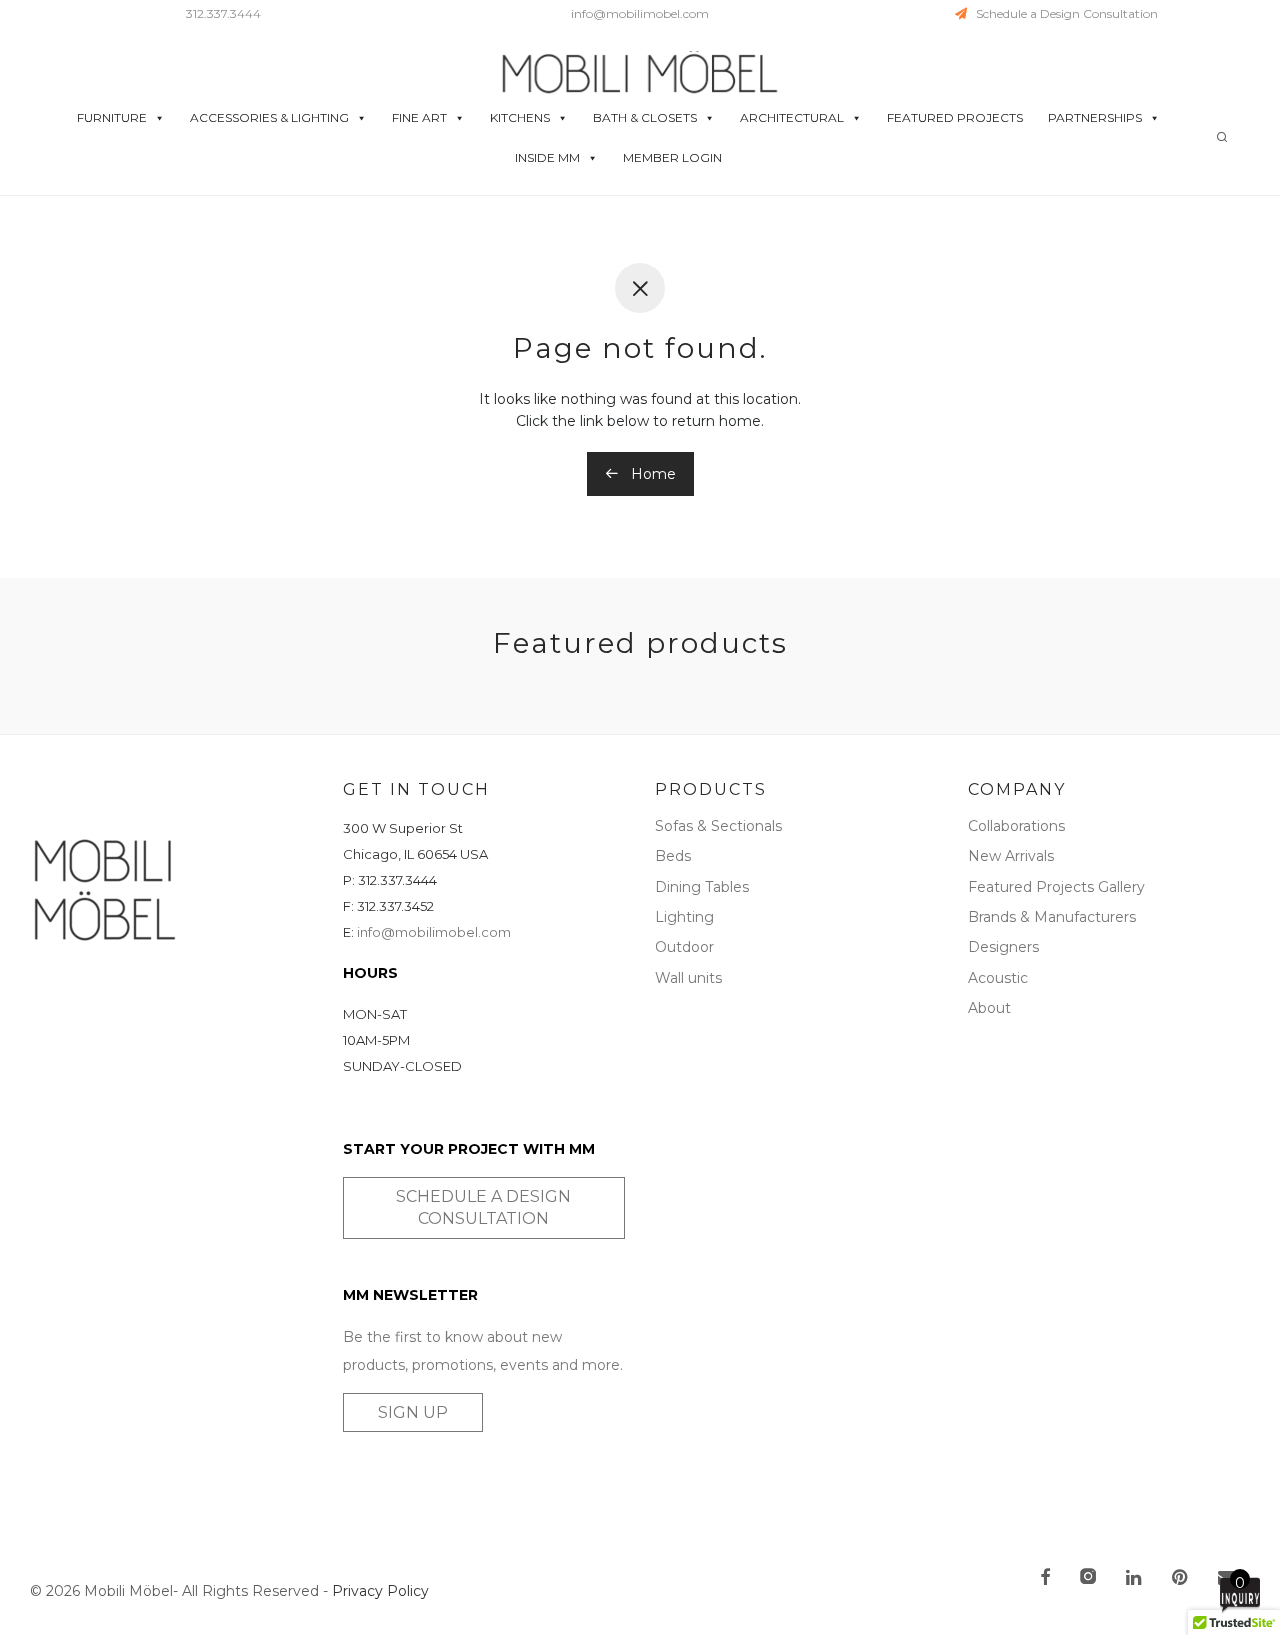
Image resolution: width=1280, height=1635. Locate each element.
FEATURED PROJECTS (955, 117)
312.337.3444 (223, 13)
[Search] (1222, 137)
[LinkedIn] (1135, 1579)
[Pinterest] (1181, 1579)
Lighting (684, 917)
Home (651, 474)
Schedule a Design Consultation (1062, 13)
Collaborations (1016, 826)
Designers (1003, 947)
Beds (673, 856)
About (989, 1008)
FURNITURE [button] (112, 117)
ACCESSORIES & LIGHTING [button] (269, 117)
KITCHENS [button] (520, 117)
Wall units (688, 978)
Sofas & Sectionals (718, 826)
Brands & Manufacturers (1052, 917)
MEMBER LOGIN (672, 157)
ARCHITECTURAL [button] (792, 117)
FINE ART (419, 117)
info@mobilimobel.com (640, 13)
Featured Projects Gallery (1056, 887)
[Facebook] (1045, 1579)
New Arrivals (1011, 856)
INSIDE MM (547, 157)
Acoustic (998, 978)
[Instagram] (1088, 1579)
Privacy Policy (380, 1591)
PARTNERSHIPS (1095, 117)
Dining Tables (702, 887)
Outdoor (684, 947)
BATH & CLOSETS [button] (645, 117)
